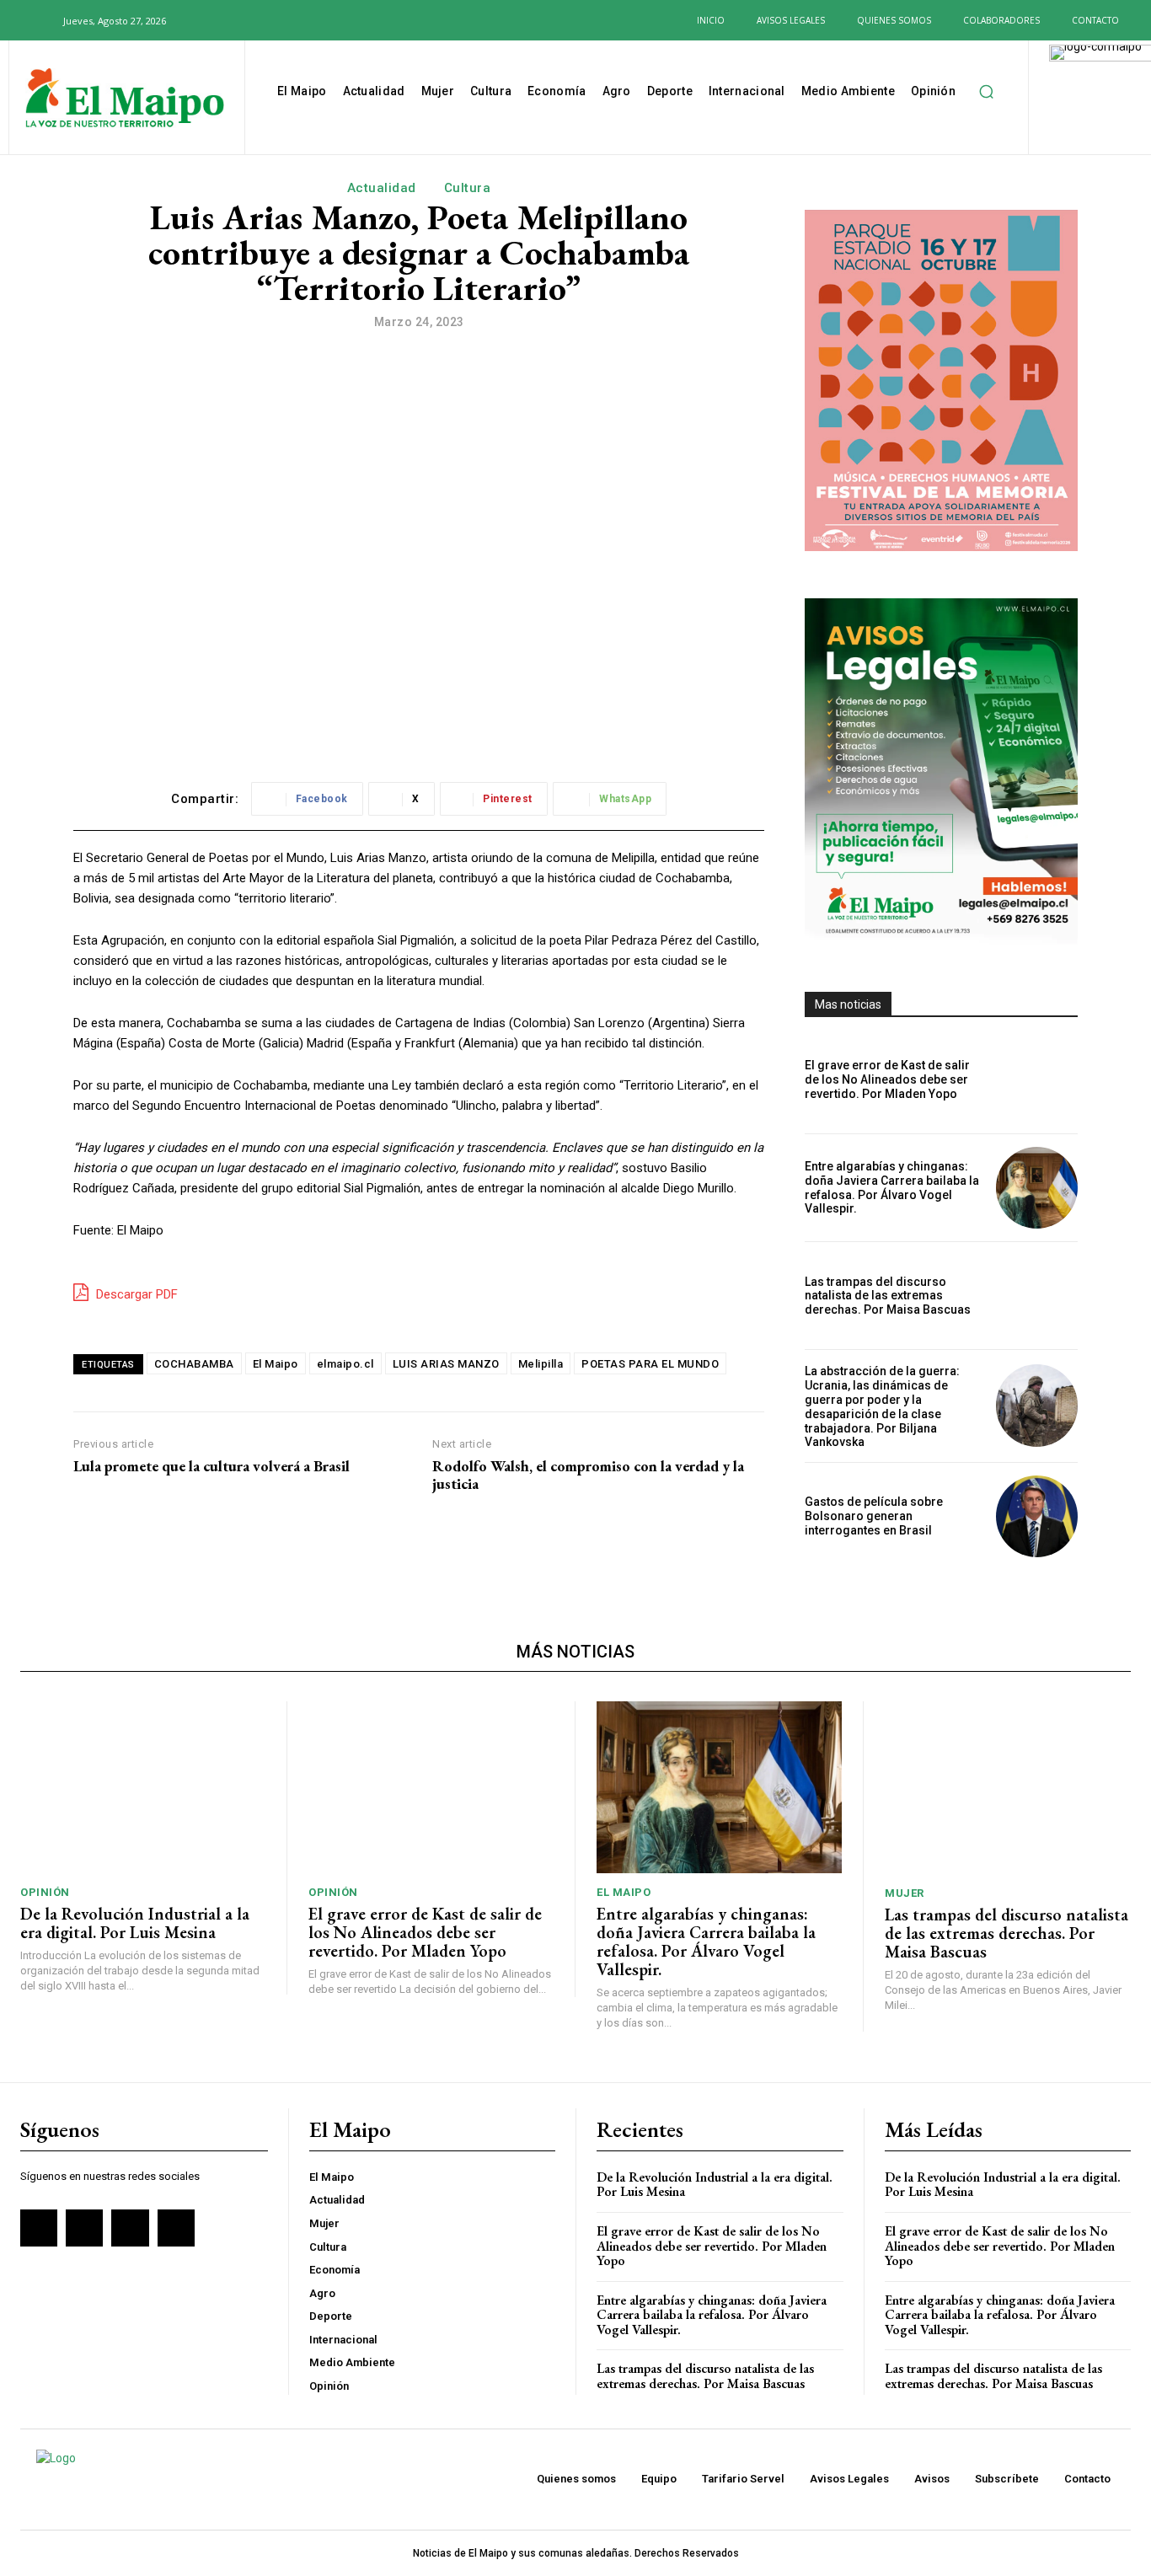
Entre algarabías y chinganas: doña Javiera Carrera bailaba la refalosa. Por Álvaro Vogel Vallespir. (892, 1187)
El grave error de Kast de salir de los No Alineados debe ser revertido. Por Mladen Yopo (887, 1079)
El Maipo (276, 1364)
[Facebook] (203, 20)
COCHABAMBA (194, 1364)
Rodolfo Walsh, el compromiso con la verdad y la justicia (588, 1475)
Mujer (905, 1893)
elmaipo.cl (345, 1364)
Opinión (45, 1892)
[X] (258, 20)
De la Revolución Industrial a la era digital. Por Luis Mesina (135, 1923)
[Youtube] (285, 20)
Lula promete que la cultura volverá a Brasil (211, 1466)
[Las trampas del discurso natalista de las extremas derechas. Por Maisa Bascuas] (1037, 1296)
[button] (40, 20)
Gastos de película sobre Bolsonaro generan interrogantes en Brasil (874, 1516)
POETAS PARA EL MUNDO (650, 1364)
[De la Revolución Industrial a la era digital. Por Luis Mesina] (143, 1787)
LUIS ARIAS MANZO (446, 1364)
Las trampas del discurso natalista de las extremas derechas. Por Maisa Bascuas (888, 1296)
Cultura (468, 188)
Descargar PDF (135, 1294)
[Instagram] (230, 20)
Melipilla (541, 1364)
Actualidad (382, 188)
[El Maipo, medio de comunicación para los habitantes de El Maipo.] (125, 100)
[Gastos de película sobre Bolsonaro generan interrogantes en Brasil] (1037, 1516)
